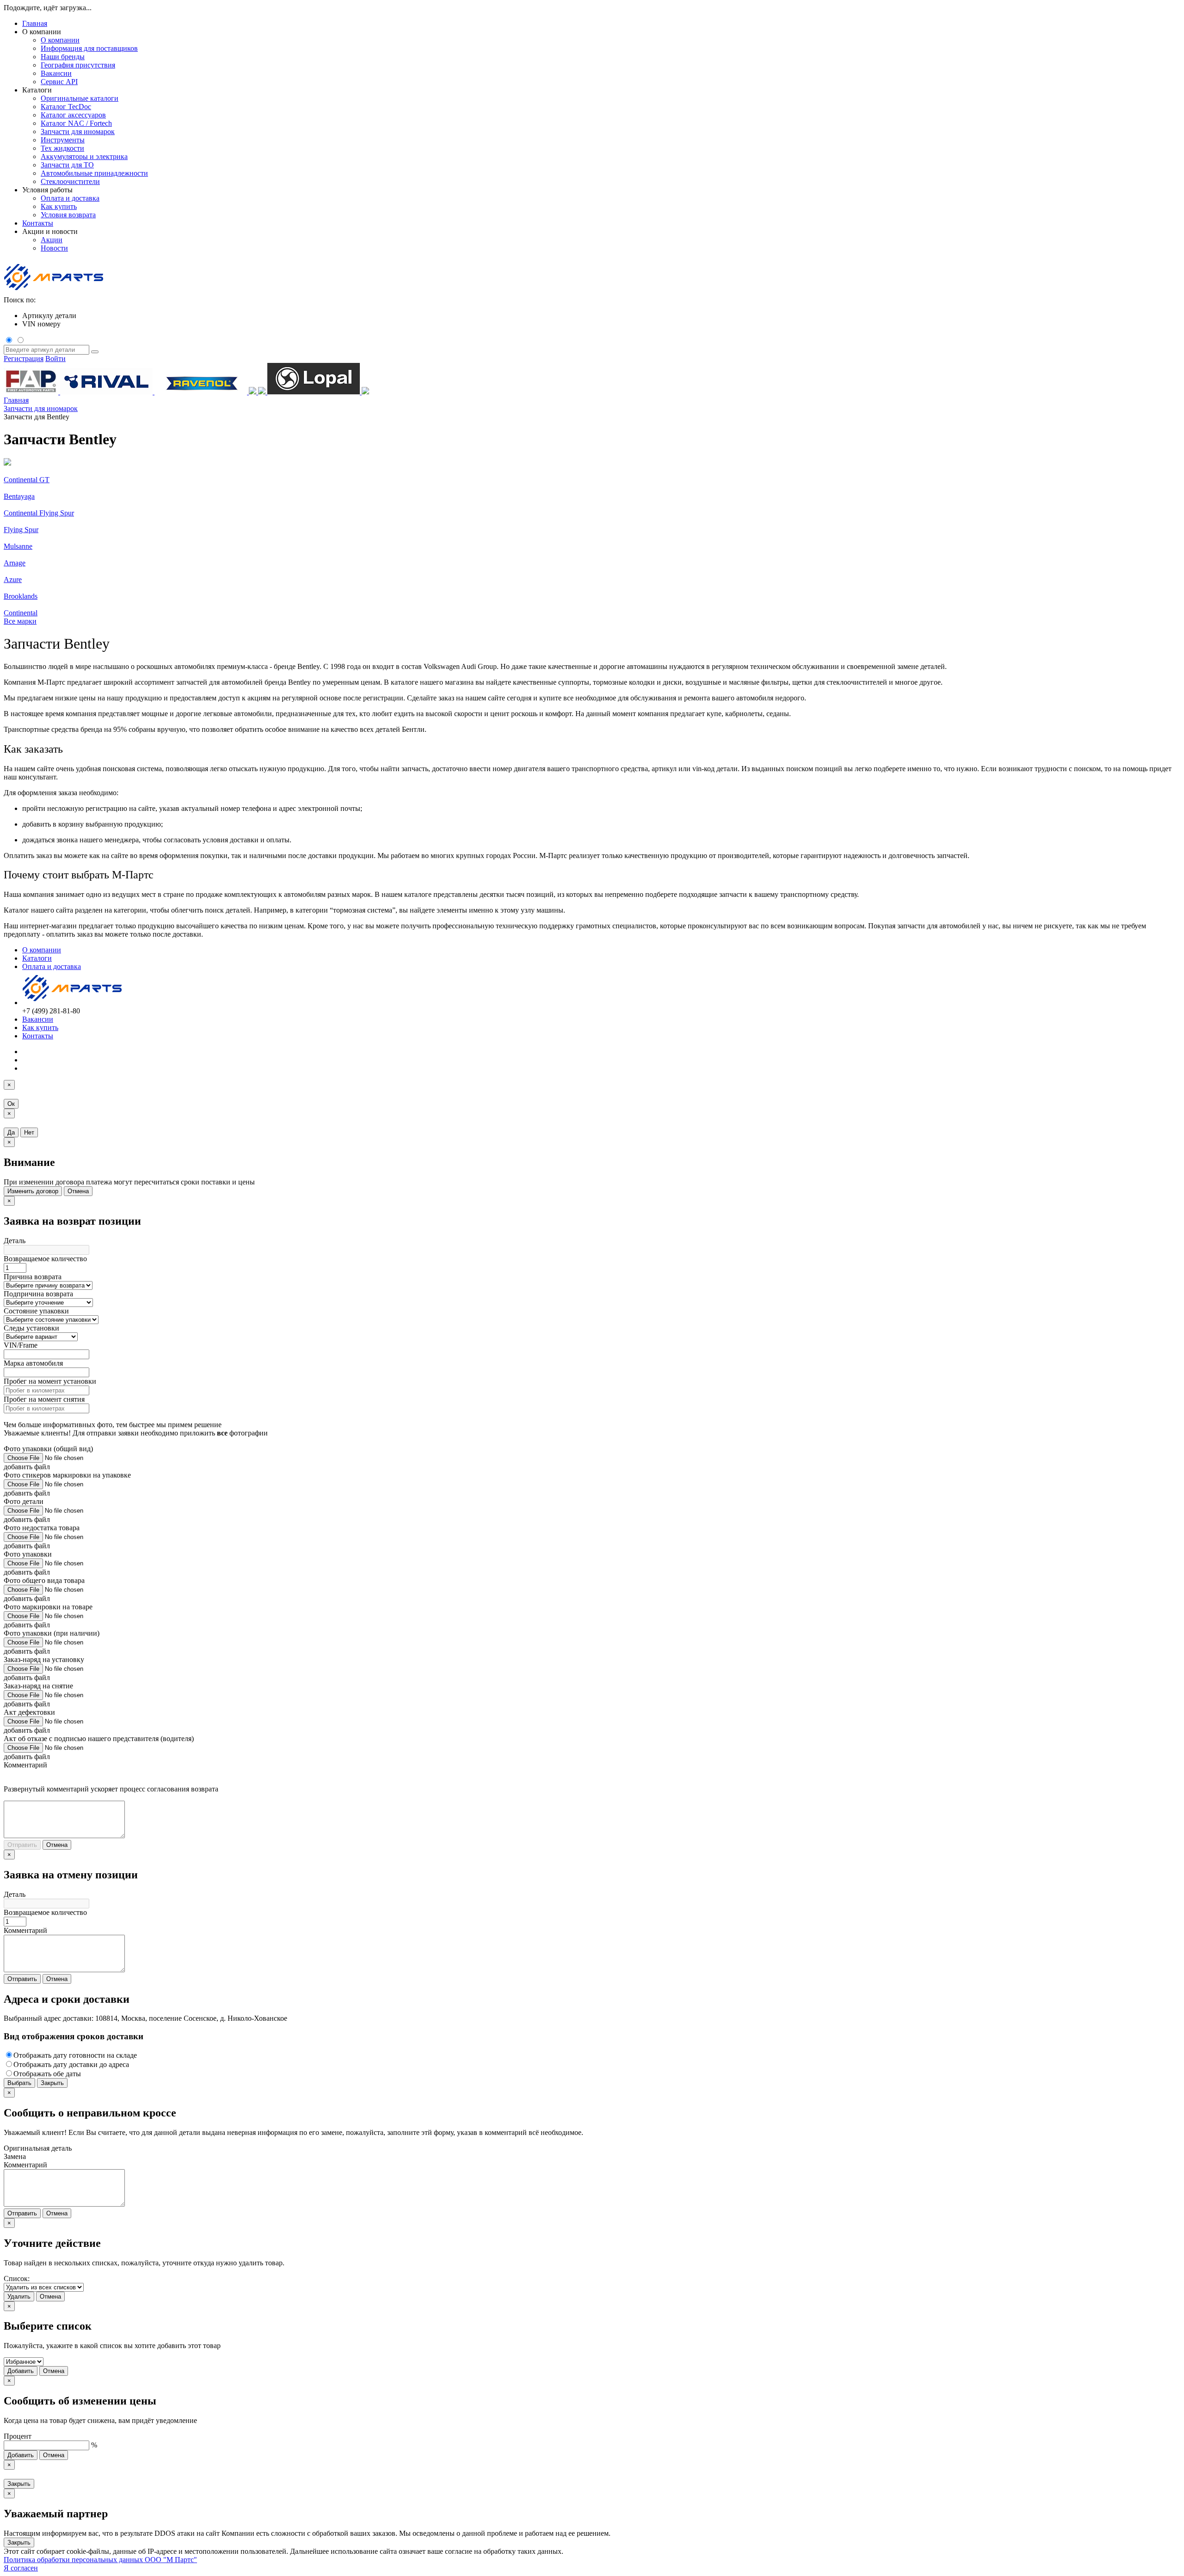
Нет (29, 1132)
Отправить (22, 1845)
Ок (11, 1104)
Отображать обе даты (47, 2074)
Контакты (38, 223)
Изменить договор (33, 1191)
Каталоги (37, 958)
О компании (42, 950)
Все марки (20, 621)
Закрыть (52, 2083)
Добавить (21, 2371)
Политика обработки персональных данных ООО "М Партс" (100, 2560)
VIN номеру (41, 324)
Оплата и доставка (52, 966)
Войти (55, 359)
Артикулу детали (49, 316)
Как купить (40, 1027)
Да (11, 1132)
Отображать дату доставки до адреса (71, 2064)
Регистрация (24, 359)
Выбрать (19, 2083)
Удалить (19, 2297)
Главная (35, 23)
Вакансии (38, 1019)
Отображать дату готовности (75, 2055)
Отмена (78, 1191)
